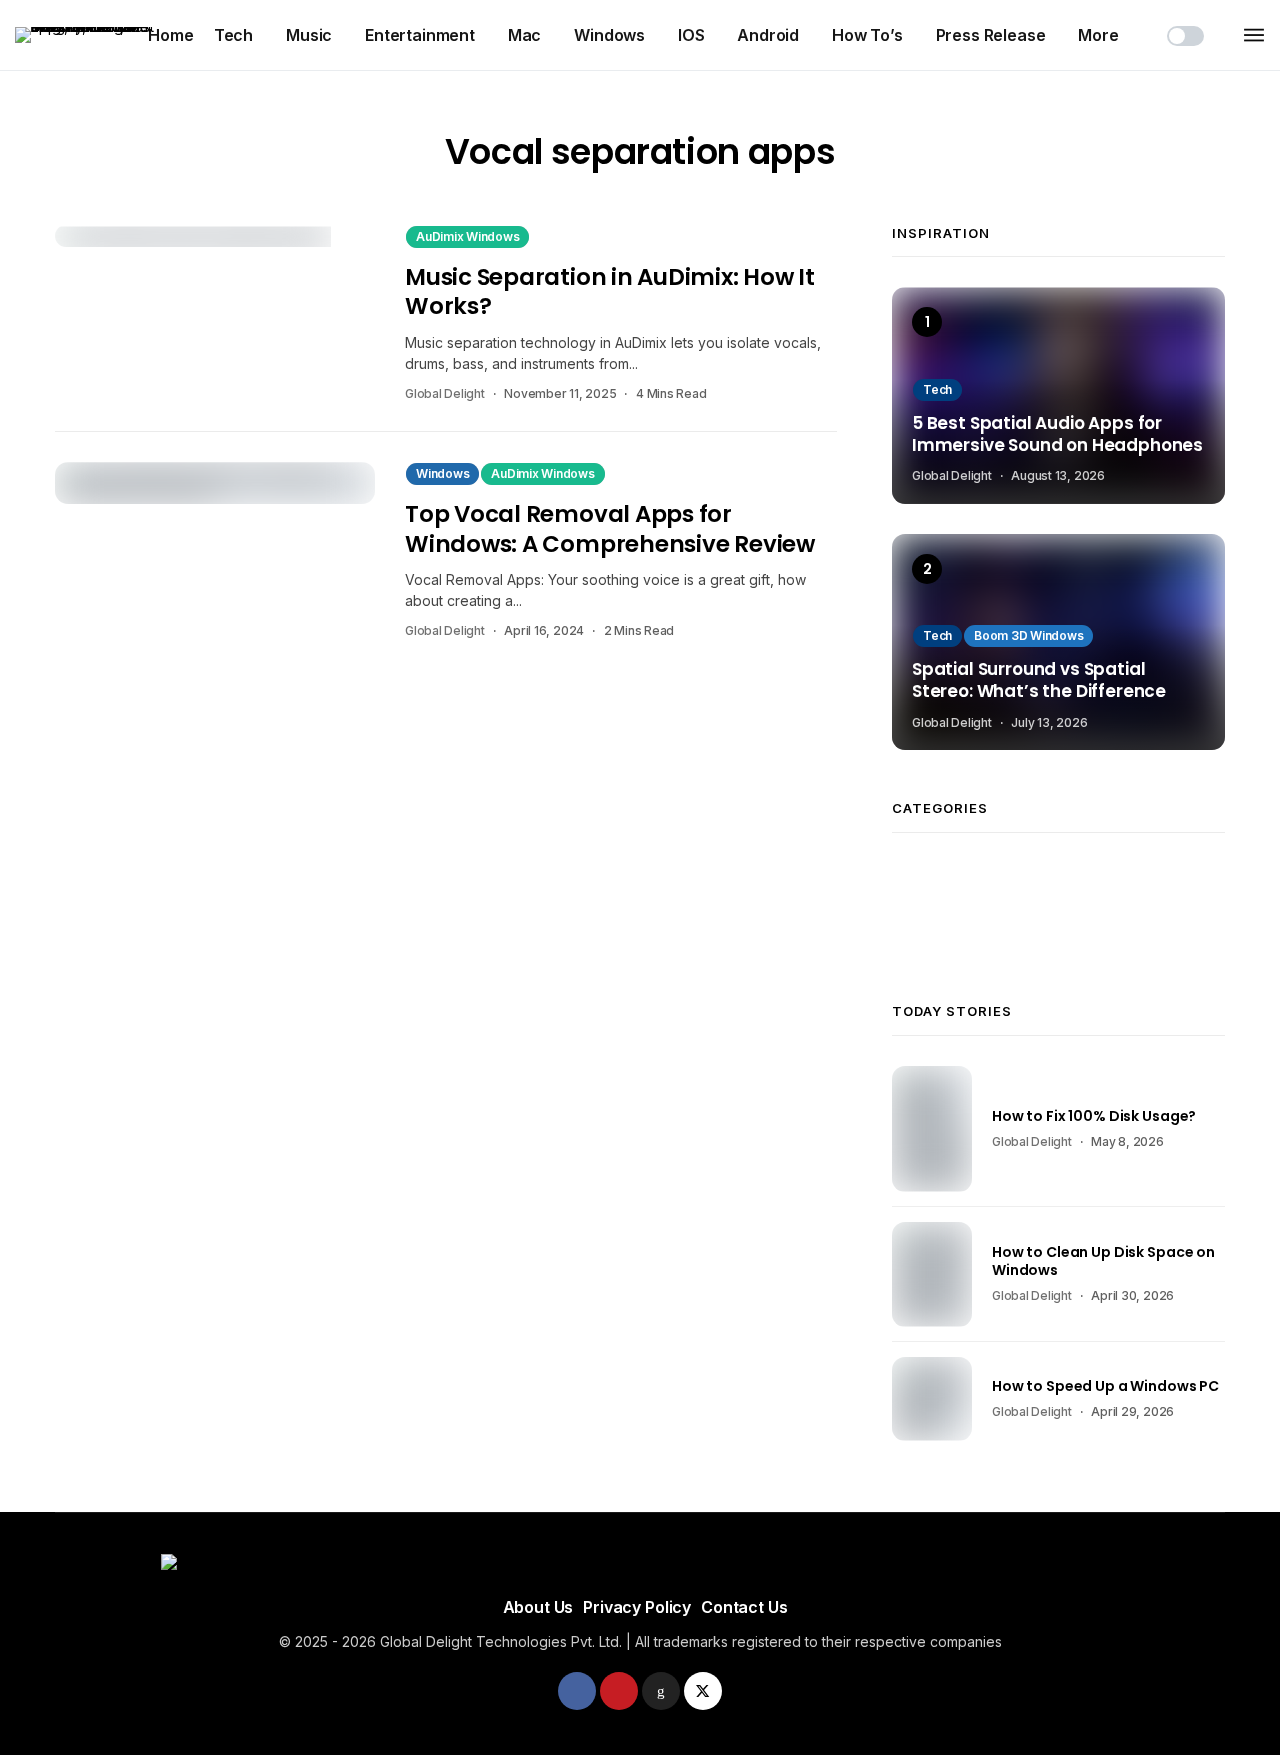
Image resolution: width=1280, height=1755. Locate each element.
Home (170, 35)
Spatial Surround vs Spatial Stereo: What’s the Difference (1039, 681)
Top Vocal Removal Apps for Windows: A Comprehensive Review (610, 528)
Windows (609, 35)
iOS (691, 35)
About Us (538, 1607)
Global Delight (445, 393)
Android (768, 35)
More (1098, 35)
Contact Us (744, 1607)
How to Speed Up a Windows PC (1105, 1386)
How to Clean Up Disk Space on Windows (1103, 1261)
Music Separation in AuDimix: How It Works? (610, 291)
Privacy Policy (637, 1607)
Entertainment (420, 35)
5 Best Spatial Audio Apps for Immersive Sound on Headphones (1057, 435)
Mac (525, 35)
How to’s (867, 35)
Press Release (991, 35)
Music (309, 35)
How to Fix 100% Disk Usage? (1094, 1116)
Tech (233, 35)
